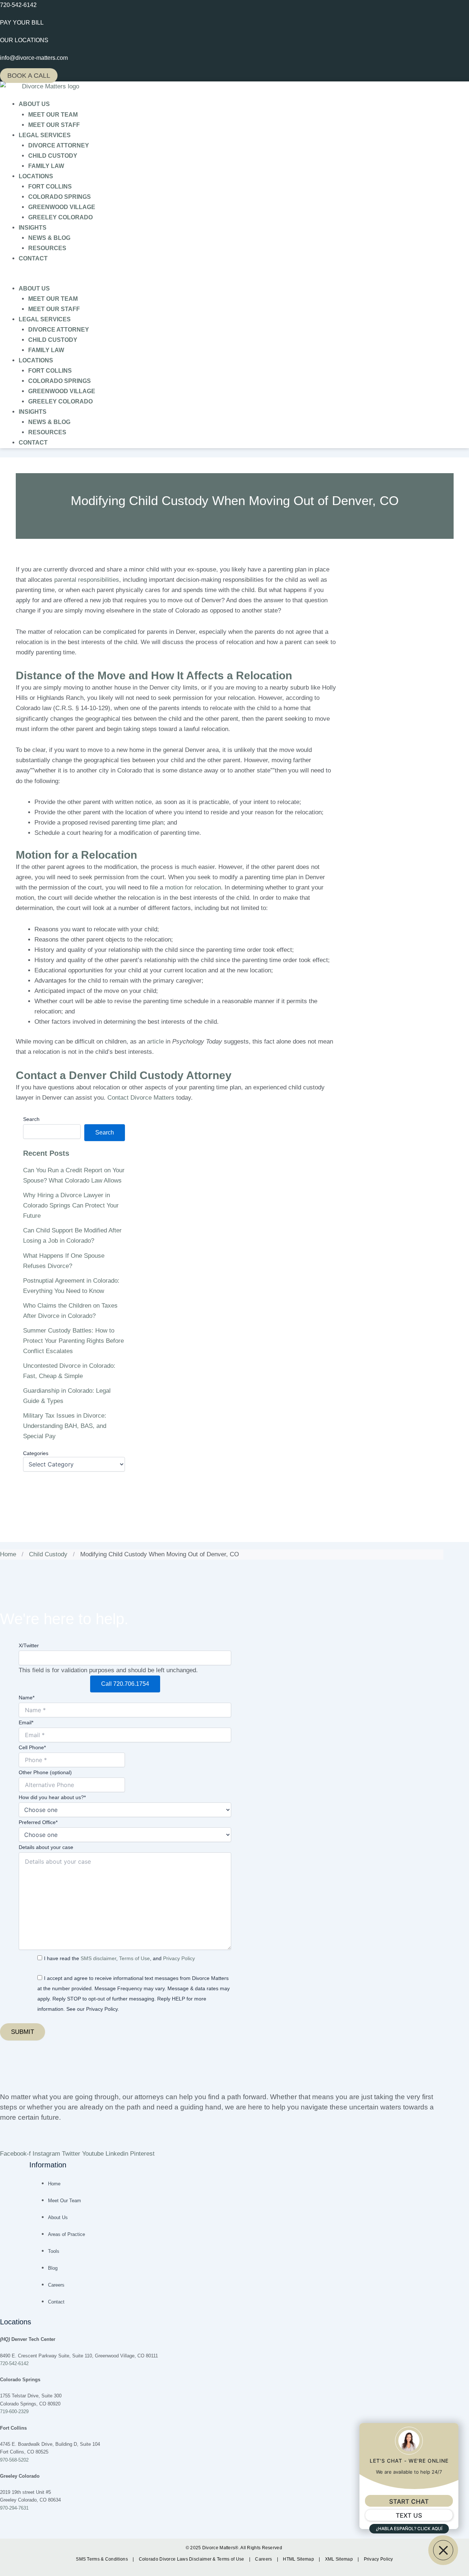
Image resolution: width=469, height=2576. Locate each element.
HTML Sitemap (299, 2559)
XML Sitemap (340, 2559)
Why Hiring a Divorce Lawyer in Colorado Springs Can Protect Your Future (71, 1205)
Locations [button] (36, 176)
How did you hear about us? (52, 1797)
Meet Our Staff (54, 125)
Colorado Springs (60, 197)
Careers (264, 2559)
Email (26, 1722)
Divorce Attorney (59, 145)
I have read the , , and (119, 1958)
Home (8, 1554)
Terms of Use (134, 1958)
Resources (47, 248)
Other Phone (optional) (45, 1772)
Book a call (29, 76)
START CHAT (409, 2502)
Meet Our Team (53, 115)
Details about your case (46, 1847)
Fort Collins (50, 187)
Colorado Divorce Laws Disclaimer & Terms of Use (192, 2559)
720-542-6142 (14, 2363)
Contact (33, 258)
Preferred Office (38, 1822)
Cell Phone (32, 1747)
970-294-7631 (14, 2508)
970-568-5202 (14, 2460)
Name (27, 1698)
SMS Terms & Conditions (102, 2559)
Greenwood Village (62, 207)
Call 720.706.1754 (125, 1684)
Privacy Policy (179, 1958)
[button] (234, 278)
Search (31, 1119)
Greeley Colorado (60, 217)
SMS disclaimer (98, 1958)
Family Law (46, 166)
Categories (36, 1453)
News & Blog (49, 238)
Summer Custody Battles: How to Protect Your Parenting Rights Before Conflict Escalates (73, 1341)
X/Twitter (29, 1645)
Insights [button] (33, 228)
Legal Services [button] (45, 135)
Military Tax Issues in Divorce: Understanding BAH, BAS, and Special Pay (65, 1426)
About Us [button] (34, 104)
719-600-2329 (14, 2411)
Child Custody (53, 156)
